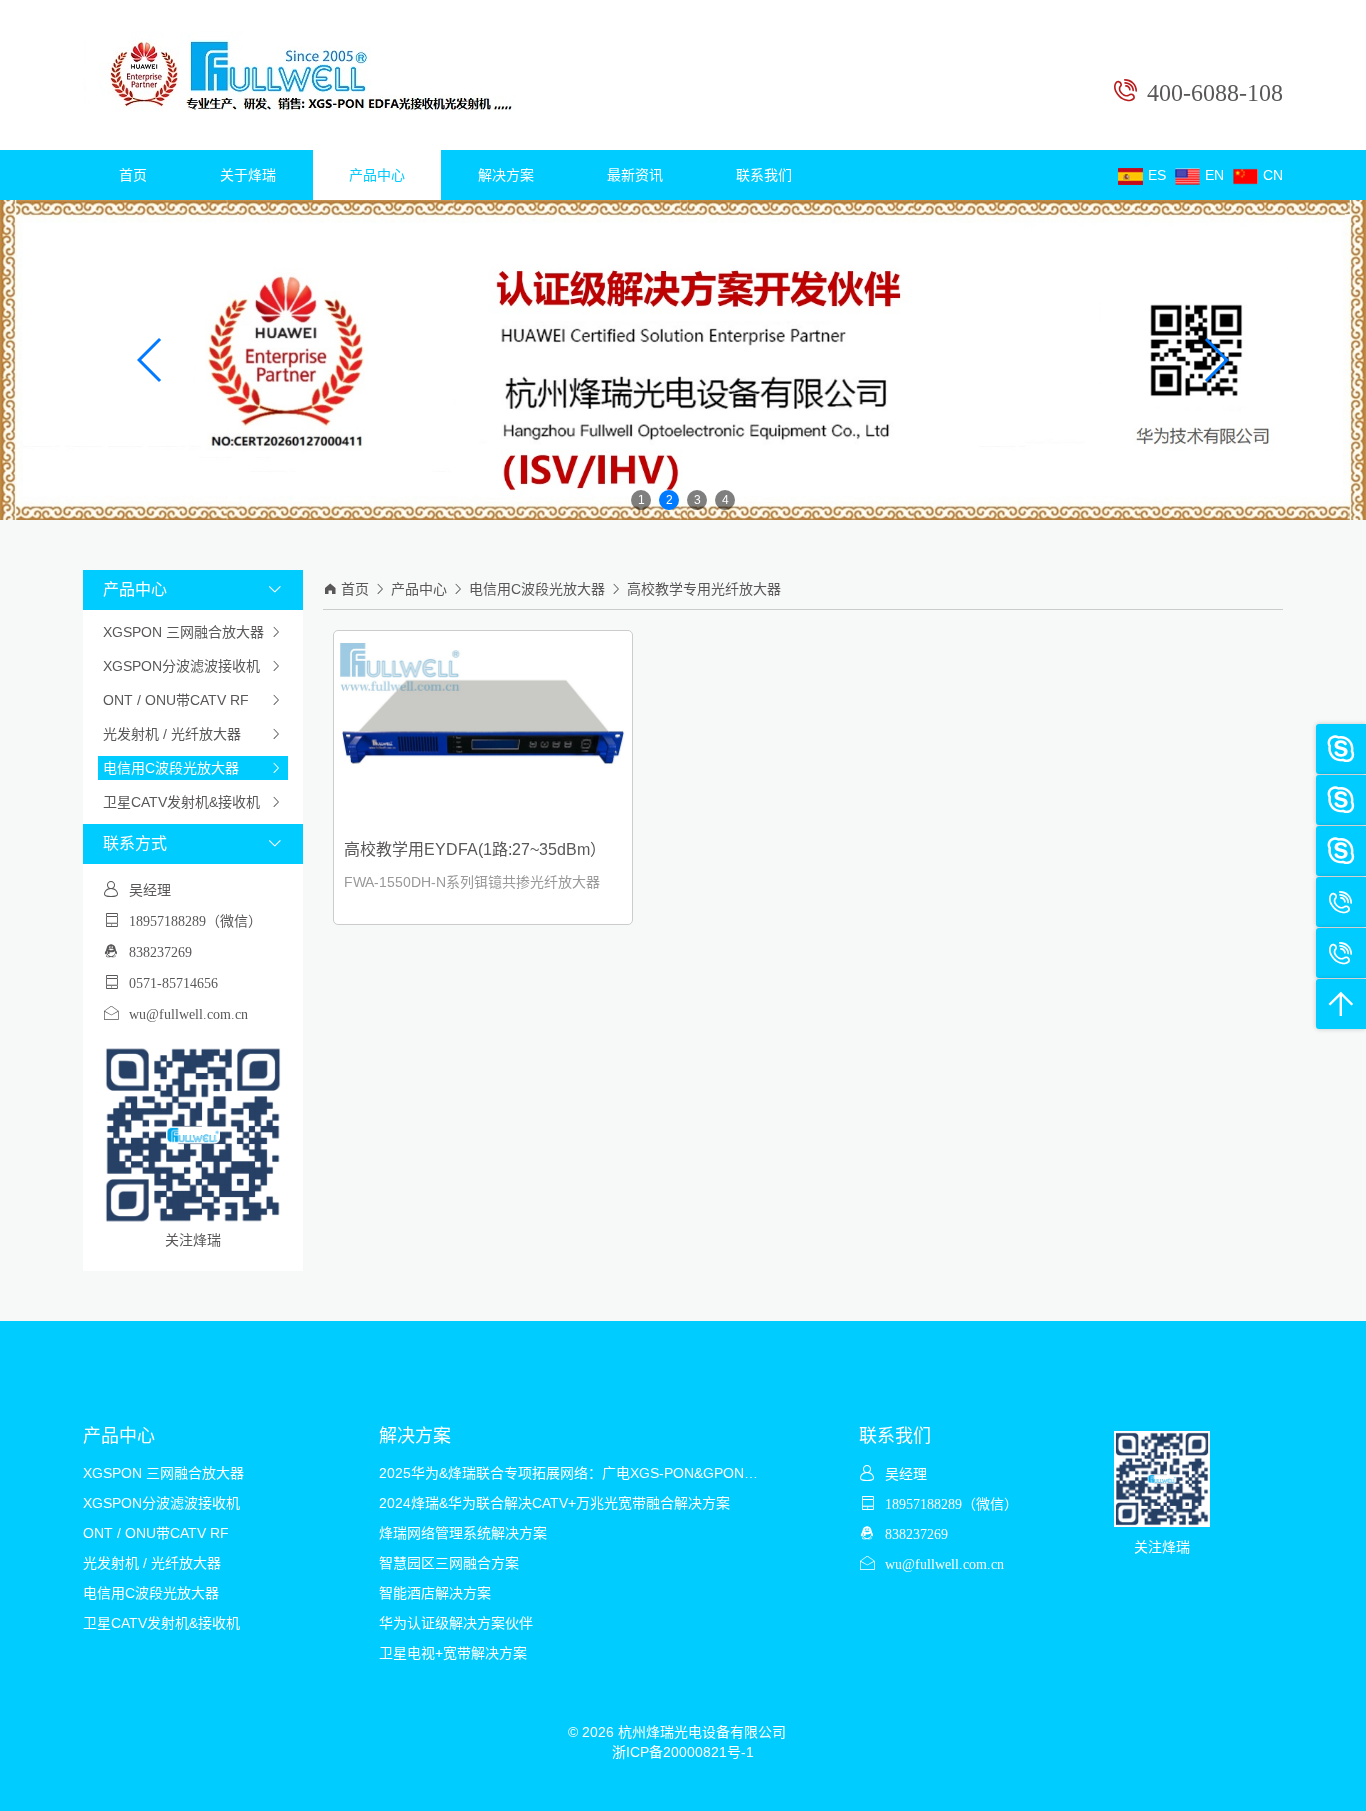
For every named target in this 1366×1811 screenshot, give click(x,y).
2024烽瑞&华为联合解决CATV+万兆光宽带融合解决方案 (554, 1503)
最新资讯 (635, 175)
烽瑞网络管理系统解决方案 (463, 1533)
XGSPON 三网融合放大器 (193, 632)
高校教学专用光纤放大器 (704, 589)
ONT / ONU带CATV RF (193, 700)
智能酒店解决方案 (435, 1593)
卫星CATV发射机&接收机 (193, 802)
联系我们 (764, 175)
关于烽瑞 (248, 175)
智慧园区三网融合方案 (449, 1563)
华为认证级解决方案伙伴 (456, 1623)
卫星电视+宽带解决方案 (453, 1653)
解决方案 (506, 175)
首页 (133, 175)
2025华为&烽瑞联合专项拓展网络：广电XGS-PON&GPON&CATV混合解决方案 (626, 1473)
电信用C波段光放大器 (193, 768)
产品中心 (377, 175)
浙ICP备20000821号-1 (683, 1752)
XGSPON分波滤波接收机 (193, 666)
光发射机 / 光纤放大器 (193, 734)
